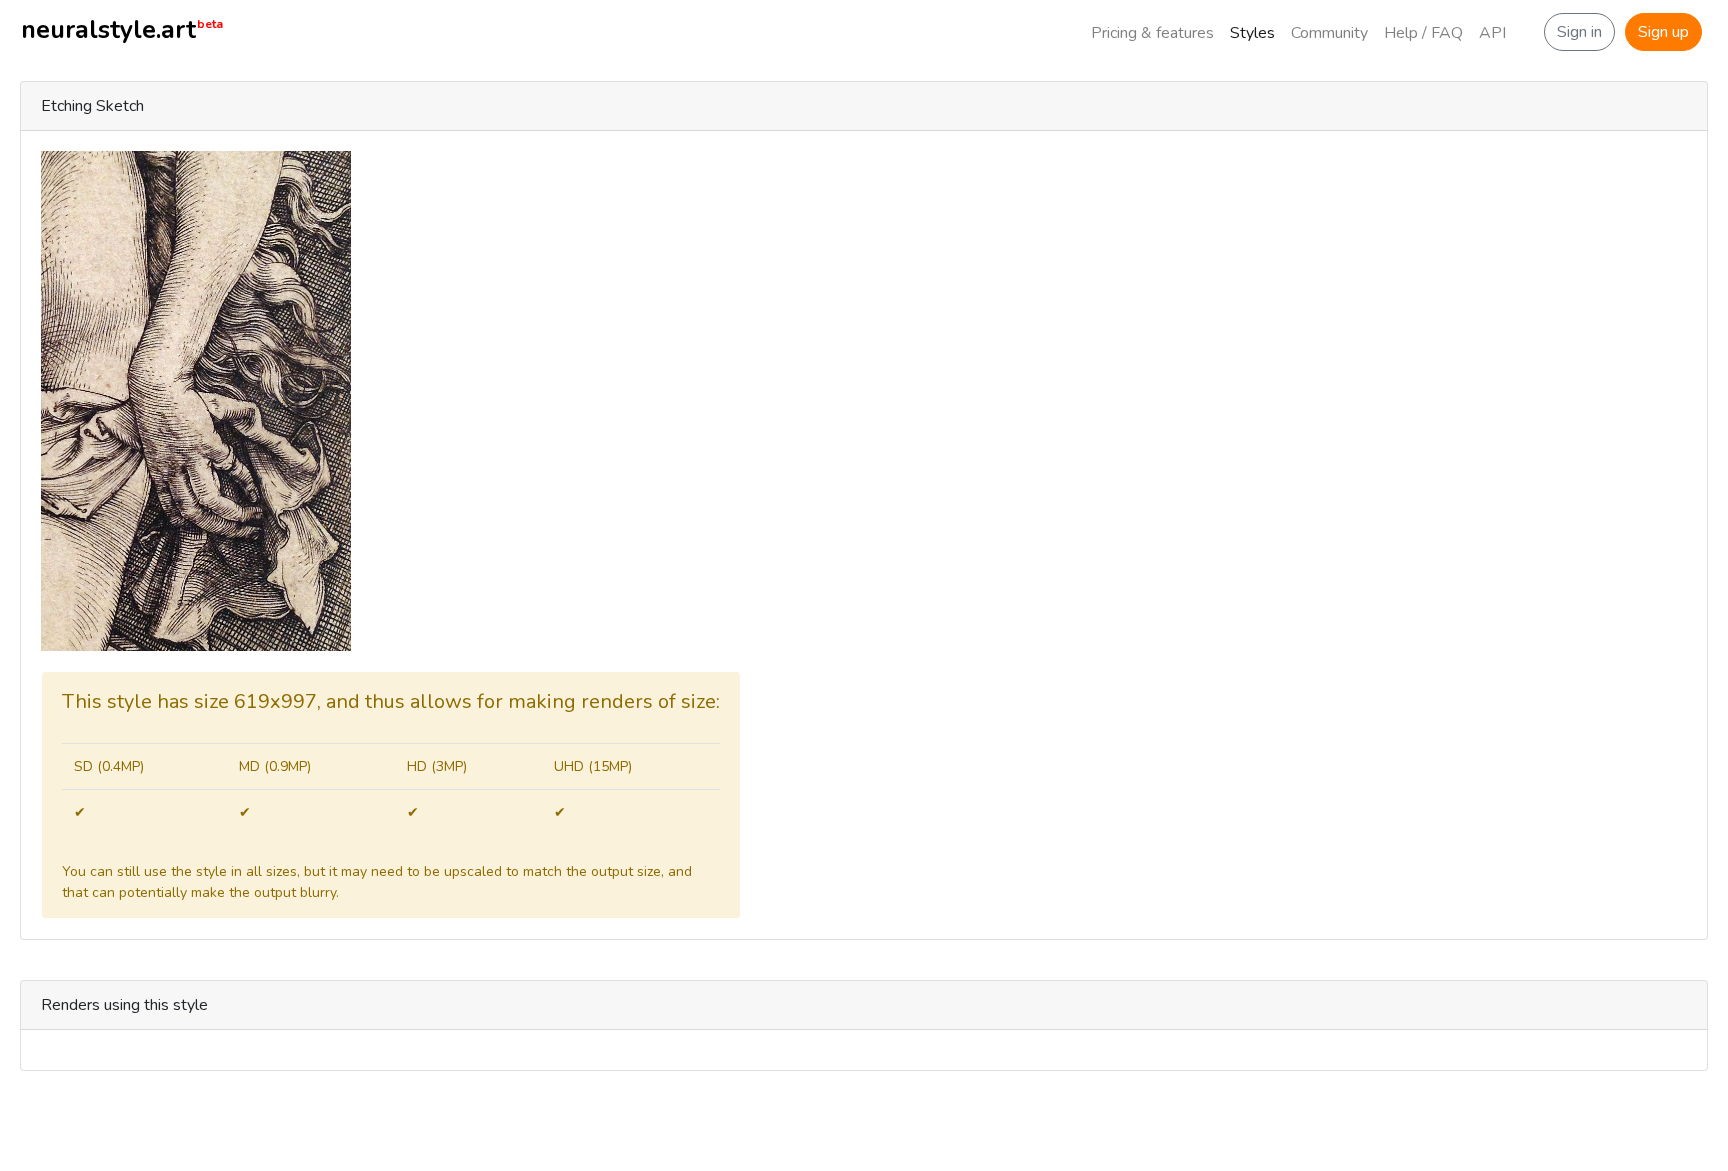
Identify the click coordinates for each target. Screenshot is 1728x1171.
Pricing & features (1152, 33)
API (1492, 33)
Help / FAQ (1423, 33)
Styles (1252, 33)
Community (1329, 33)
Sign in (1579, 32)
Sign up (1663, 32)
